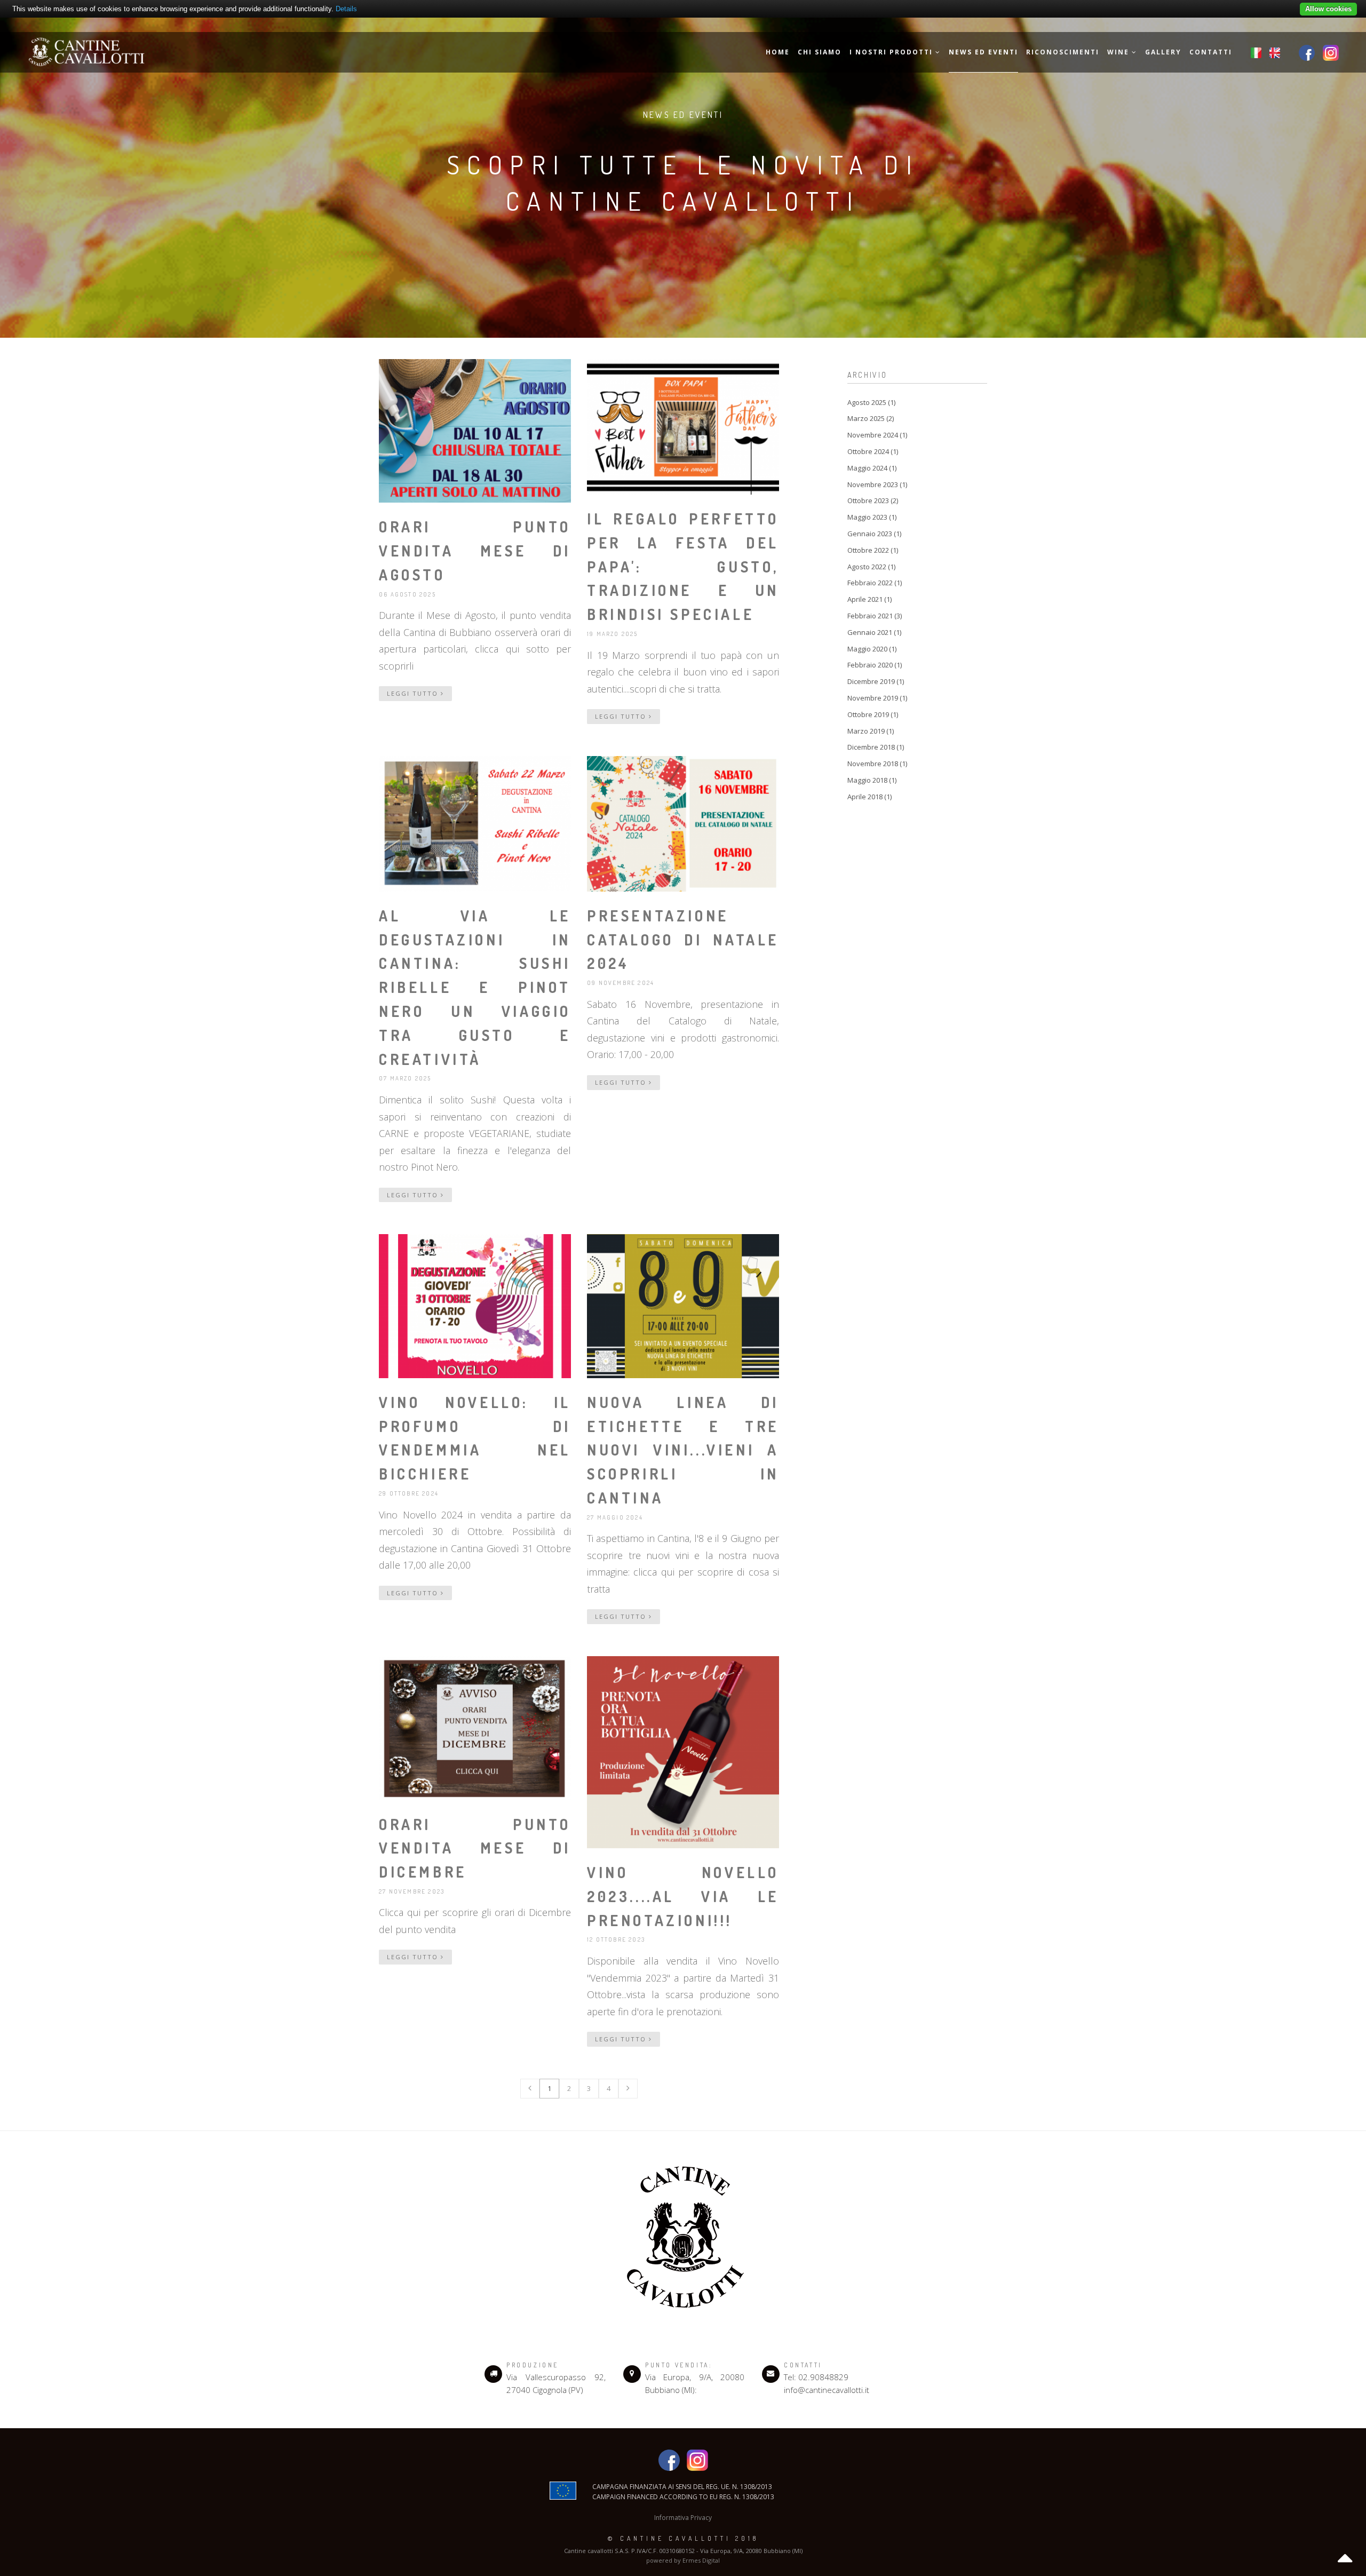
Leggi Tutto (414, 693)
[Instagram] (1331, 52)
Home (778, 52)
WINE (1119, 52)
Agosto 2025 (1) (871, 402)
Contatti (1211, 52)
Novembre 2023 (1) (877, 484)
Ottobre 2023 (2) (873, 500)
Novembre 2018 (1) (877, 764)
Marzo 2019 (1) (871, 731)
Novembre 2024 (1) (877, 435)
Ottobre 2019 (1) (873, 714)
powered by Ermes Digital (683, 2560)
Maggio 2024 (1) (872, 468)
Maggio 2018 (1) (872, 780)
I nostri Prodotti (892, 52)
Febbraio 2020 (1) (875, 665)
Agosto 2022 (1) (871, 567)
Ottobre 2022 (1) (873, 550)
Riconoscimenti (1063, 52)
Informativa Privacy (683, 2518)
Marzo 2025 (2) (871, 418)
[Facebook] (1307, 52)
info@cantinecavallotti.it (827, 2390)
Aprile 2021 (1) (869, 599)
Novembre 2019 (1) (877, 698)
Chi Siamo (820, 52)
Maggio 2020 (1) (872, 649)
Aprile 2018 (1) (869, 797)
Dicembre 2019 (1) (876, 681)
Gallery (1163, 52)
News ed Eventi (983, 52)
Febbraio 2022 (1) (875, 583)
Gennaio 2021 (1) (874, 632)
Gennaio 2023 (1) (874, 534)
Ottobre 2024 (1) (873, 451)
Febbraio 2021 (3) (875, 616)
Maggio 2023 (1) (872, 517)
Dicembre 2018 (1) (876, 747)
